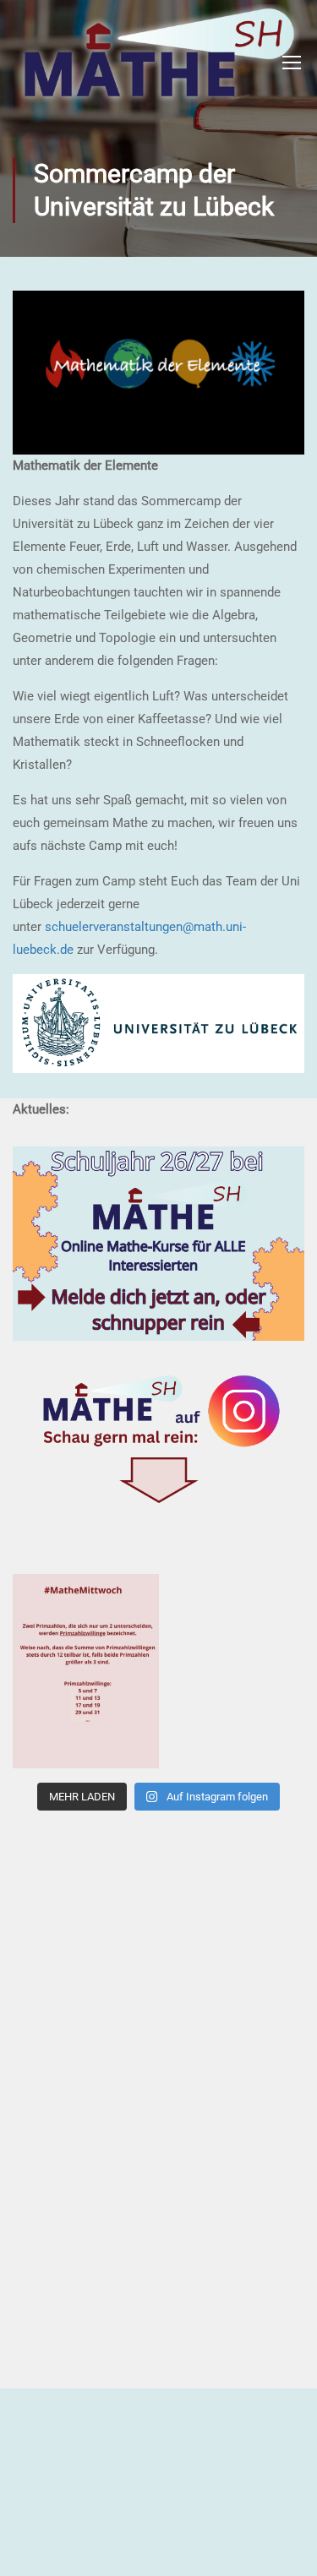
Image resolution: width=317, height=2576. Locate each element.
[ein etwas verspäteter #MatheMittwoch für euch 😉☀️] (86, 1671)
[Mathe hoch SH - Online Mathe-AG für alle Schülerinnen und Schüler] (156, 62)
